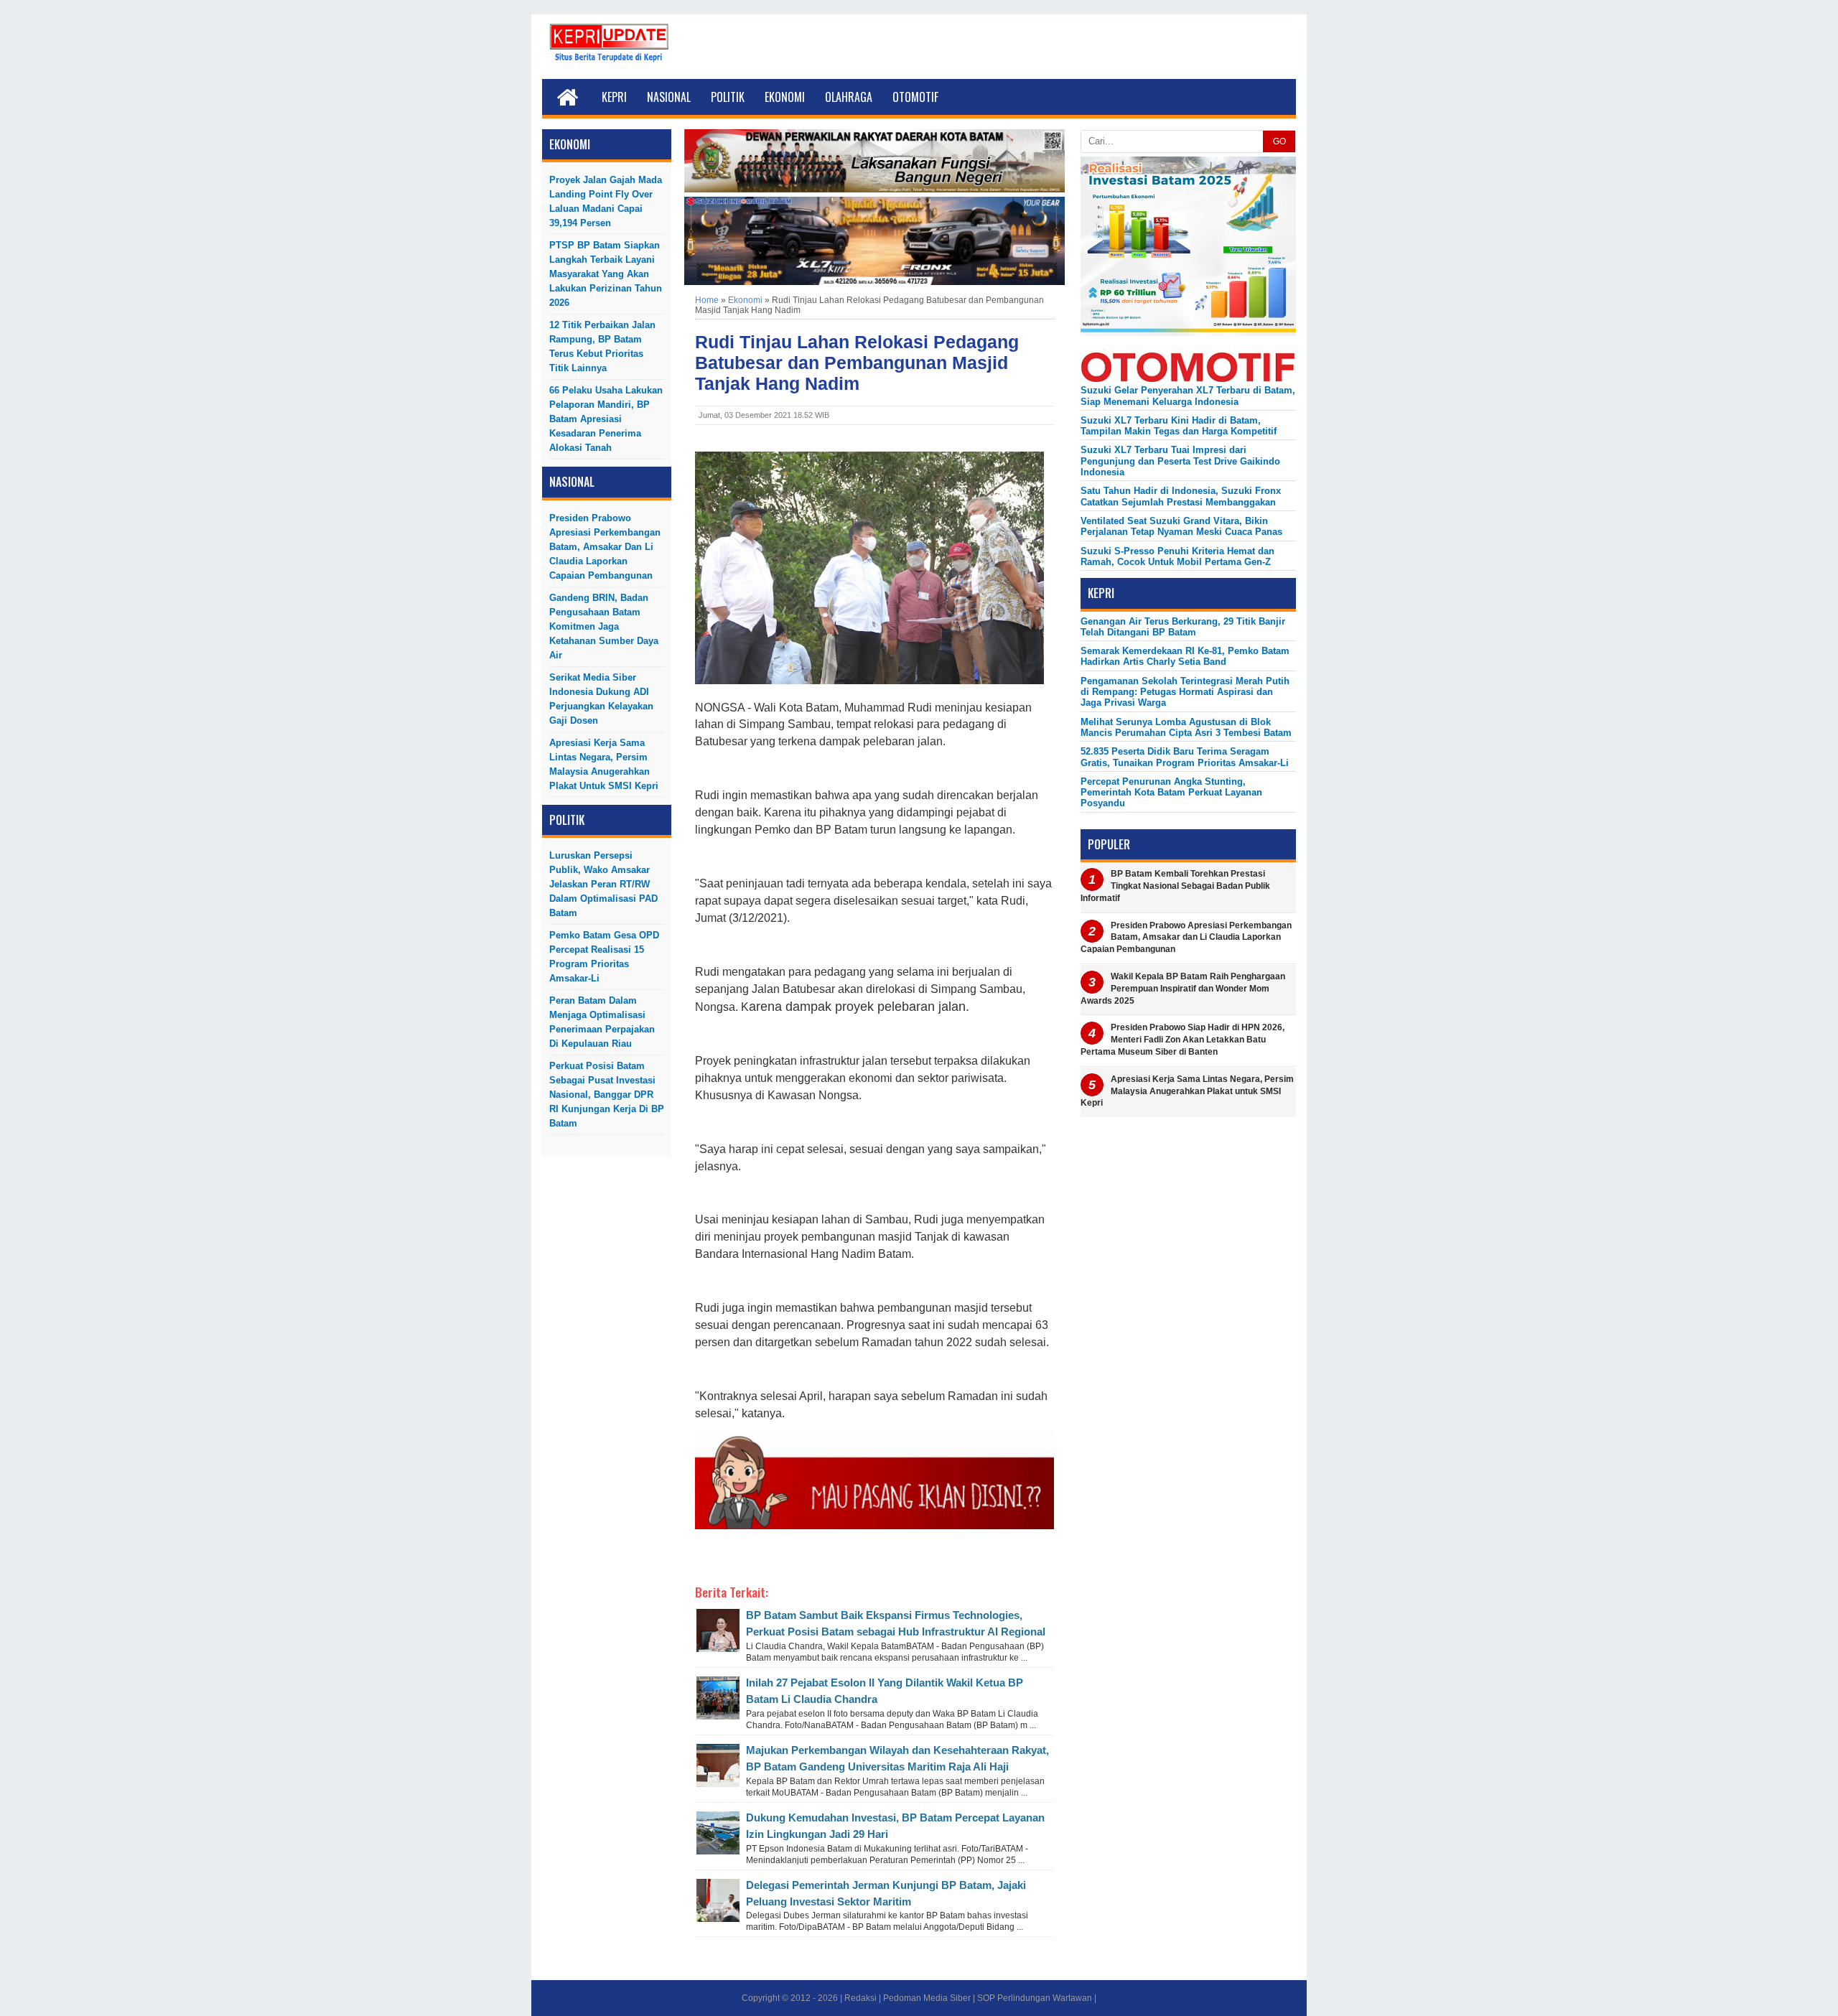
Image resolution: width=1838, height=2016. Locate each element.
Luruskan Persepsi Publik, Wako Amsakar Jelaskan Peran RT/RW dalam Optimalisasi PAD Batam (603, 884)
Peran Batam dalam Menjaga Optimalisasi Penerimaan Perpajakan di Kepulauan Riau (602, 1022)
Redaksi (860, 1998)
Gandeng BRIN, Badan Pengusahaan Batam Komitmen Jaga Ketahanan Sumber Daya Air (604, 626)
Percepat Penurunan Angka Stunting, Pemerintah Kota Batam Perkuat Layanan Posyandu (1171, 793)
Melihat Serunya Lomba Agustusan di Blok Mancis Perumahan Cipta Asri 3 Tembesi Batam (1186, 727)
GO (1279, 141)
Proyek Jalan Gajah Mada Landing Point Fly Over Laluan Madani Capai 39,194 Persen (606, 201)
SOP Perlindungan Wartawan (1035, 1998)
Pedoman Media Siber (927, 1998)
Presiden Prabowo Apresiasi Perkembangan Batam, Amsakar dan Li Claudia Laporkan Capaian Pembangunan (605, 547)
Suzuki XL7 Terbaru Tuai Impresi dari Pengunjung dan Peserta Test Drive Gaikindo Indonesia (1180, 461)
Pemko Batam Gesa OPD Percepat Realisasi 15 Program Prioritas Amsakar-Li (604, 957)
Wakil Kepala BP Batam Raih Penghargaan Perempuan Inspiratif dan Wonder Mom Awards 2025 (1183, 989)
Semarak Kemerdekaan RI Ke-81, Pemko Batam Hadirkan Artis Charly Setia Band (1185, 656)
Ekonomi (785, 97)
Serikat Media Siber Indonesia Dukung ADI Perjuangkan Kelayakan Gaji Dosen (601, 699)
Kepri (614, 97)
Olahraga (849, 97)
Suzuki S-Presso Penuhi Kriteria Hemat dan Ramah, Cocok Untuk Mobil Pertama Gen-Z (1177, 556)
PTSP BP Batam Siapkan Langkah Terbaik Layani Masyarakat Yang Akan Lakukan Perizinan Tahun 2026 (606, 274)
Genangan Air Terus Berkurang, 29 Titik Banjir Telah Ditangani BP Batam (1183, 627)
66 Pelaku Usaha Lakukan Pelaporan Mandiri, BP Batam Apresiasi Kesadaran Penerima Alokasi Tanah (606, 419)
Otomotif (915, 97)
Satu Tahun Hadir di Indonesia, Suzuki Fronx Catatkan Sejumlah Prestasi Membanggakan (1181, 496)
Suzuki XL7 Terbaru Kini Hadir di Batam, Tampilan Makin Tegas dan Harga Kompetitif (1179, 426)
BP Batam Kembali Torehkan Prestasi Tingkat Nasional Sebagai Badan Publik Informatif (1175, 886)
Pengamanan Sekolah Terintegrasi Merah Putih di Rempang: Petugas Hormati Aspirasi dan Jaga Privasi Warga (1185, 692)
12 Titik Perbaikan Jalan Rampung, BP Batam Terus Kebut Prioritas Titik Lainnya (602, 346)
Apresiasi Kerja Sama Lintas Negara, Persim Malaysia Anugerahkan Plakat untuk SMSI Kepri (604, 764)
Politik (728, 97)
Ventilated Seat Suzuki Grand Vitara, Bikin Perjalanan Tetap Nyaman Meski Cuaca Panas (1181, 526)
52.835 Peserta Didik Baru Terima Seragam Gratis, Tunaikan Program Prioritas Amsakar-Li (1185, 757)
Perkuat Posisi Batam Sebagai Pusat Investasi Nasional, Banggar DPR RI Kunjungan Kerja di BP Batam (607, 1095)
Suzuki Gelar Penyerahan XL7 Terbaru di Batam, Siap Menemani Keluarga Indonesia (1188, 396)
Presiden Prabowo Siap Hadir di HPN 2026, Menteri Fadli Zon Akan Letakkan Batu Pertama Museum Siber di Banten (1182, 1040)
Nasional (669, 97)
